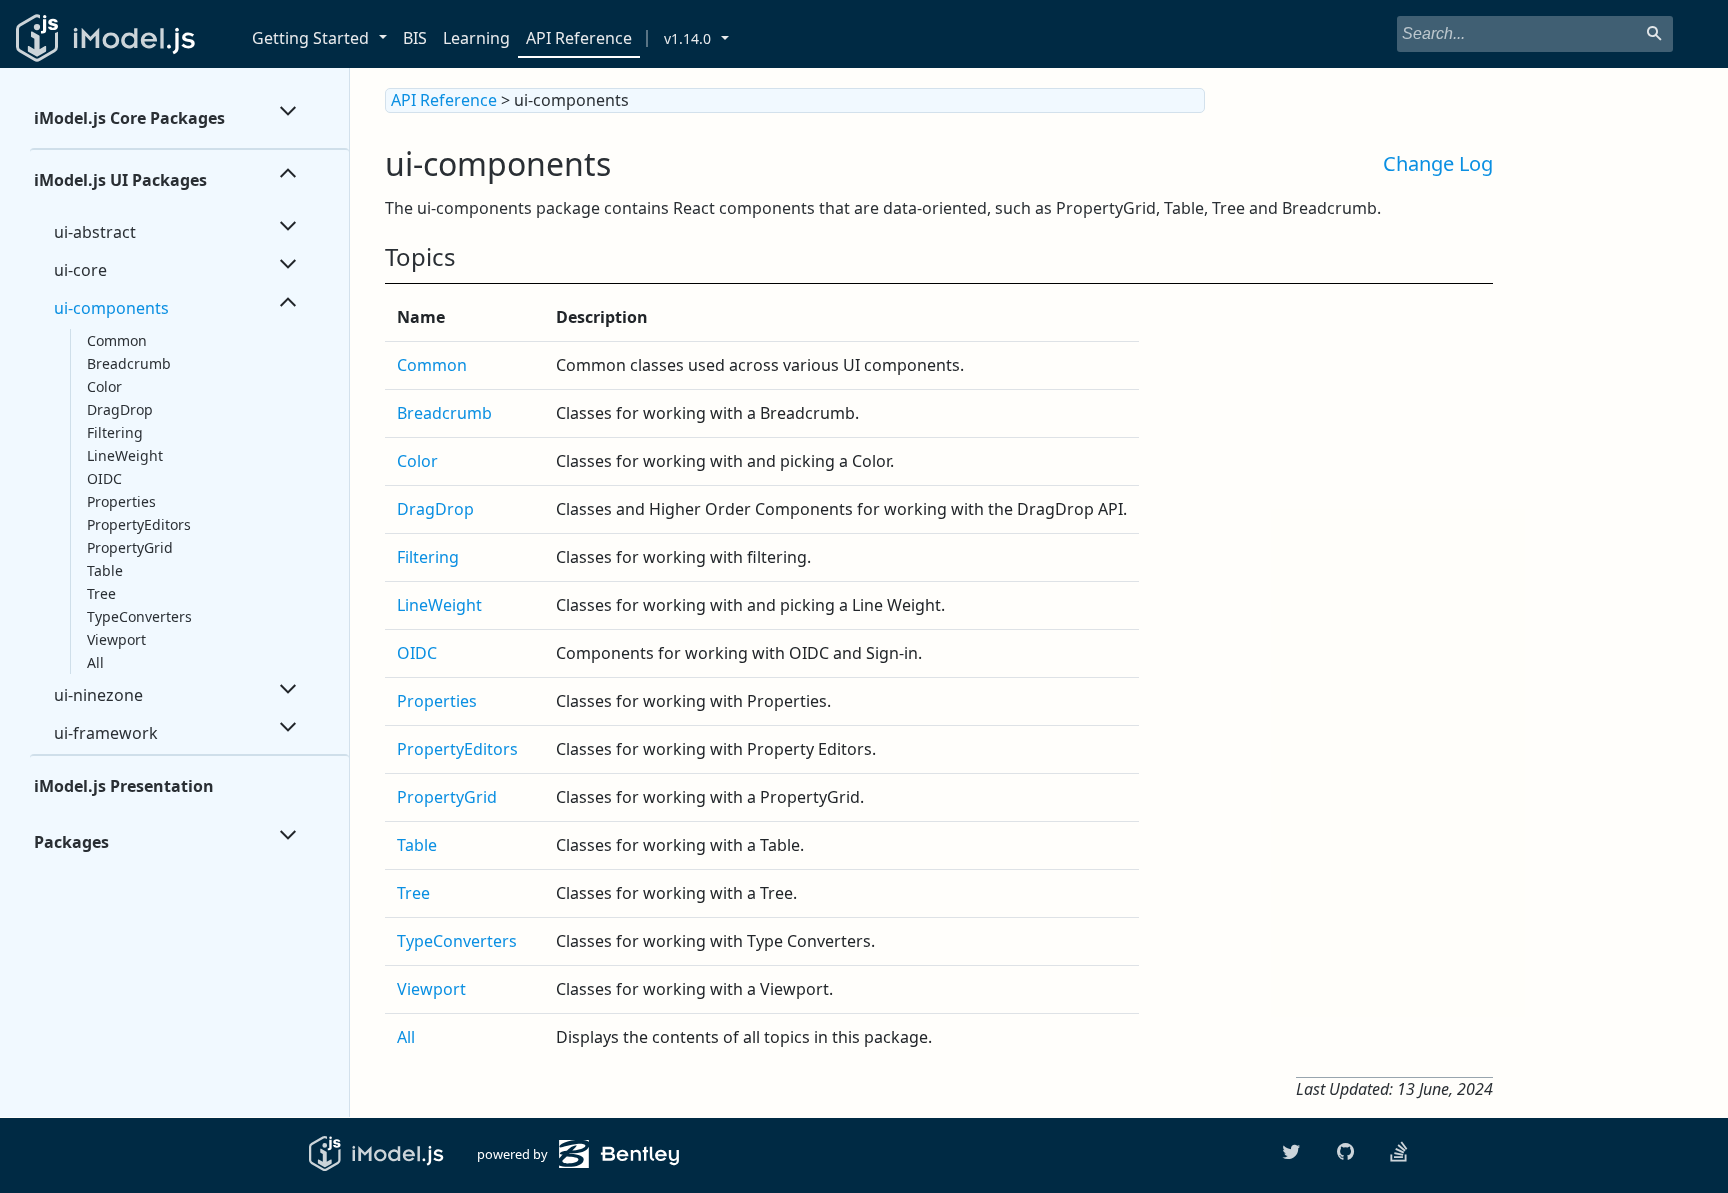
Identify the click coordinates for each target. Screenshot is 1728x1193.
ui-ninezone (98, 695)
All (95, 662)
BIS (415, 38)
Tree (101, 593)
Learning (476, 38)
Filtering (115, 432)
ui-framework (106, 733)
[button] (386, 38)
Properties (121, 501)
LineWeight (125, 455)
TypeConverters (139, 616)
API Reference (579, 38)
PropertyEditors (139, 524)
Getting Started (310, 38)
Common (117, 340)
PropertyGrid (130, 547)
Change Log (1438, 163)
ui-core (80, 270)
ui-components (111, 308)
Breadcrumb (129, 363)
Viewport (116, 639)
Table (105, 570)
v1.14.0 (687, 38)
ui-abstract (95, 232)
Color (104, 386)
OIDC (104, 478)
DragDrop (120, 409)
